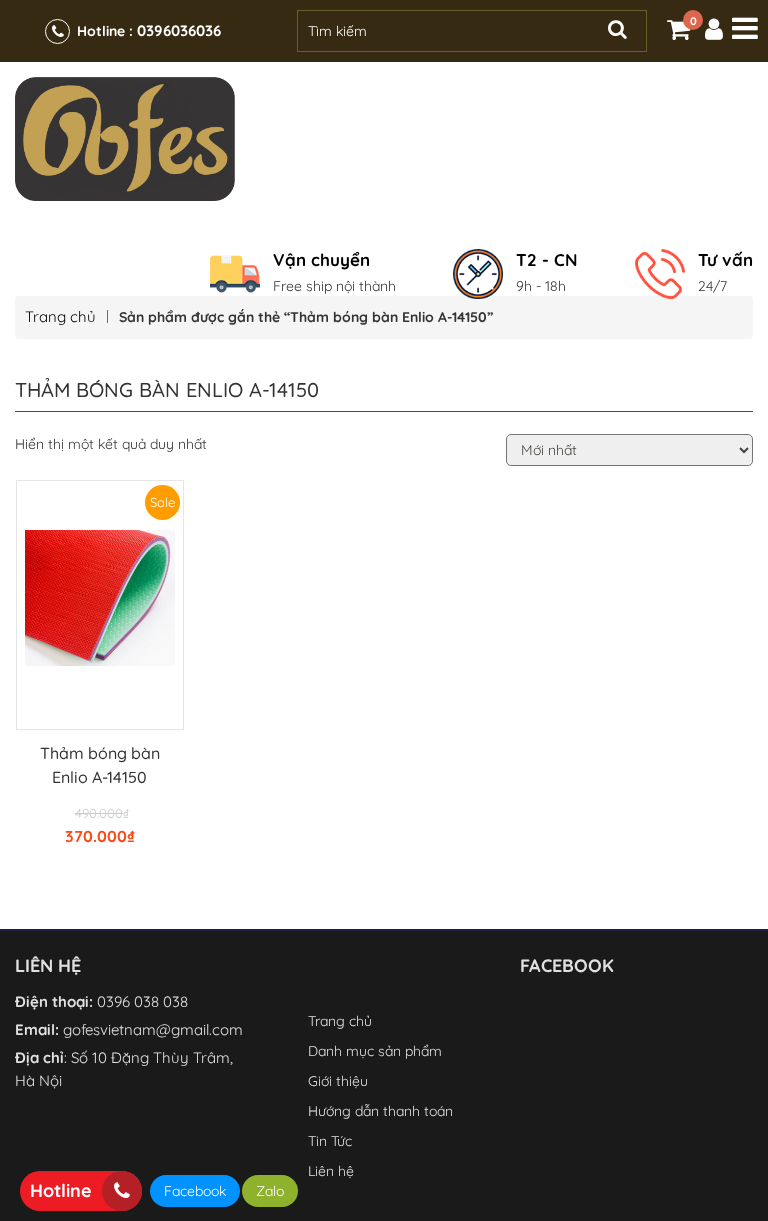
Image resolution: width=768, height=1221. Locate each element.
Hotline (61, 1190)
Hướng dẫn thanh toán (380, 1111)
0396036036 (179, 30)
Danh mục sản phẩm (375, 1051)
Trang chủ (60, 316)
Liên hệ (331, 1171)
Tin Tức (330, 1141)
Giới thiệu (338, 1081)
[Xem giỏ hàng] (678, 33)
